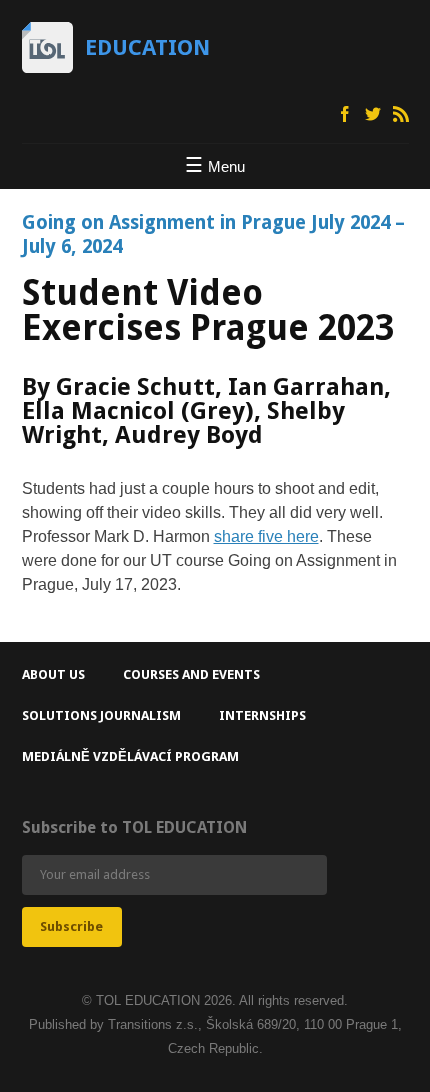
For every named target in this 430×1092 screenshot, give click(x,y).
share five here (266, 536)
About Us (53, 674)
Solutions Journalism (101, 715)
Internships (262, 715)
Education (147, 47)
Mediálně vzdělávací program (130, 756)
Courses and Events (191, 674)
